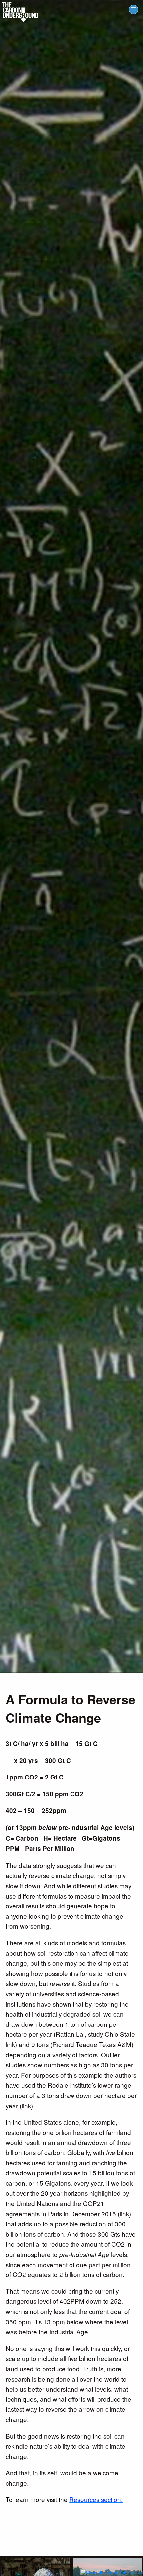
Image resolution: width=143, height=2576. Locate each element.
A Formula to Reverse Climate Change (71, 1709)
